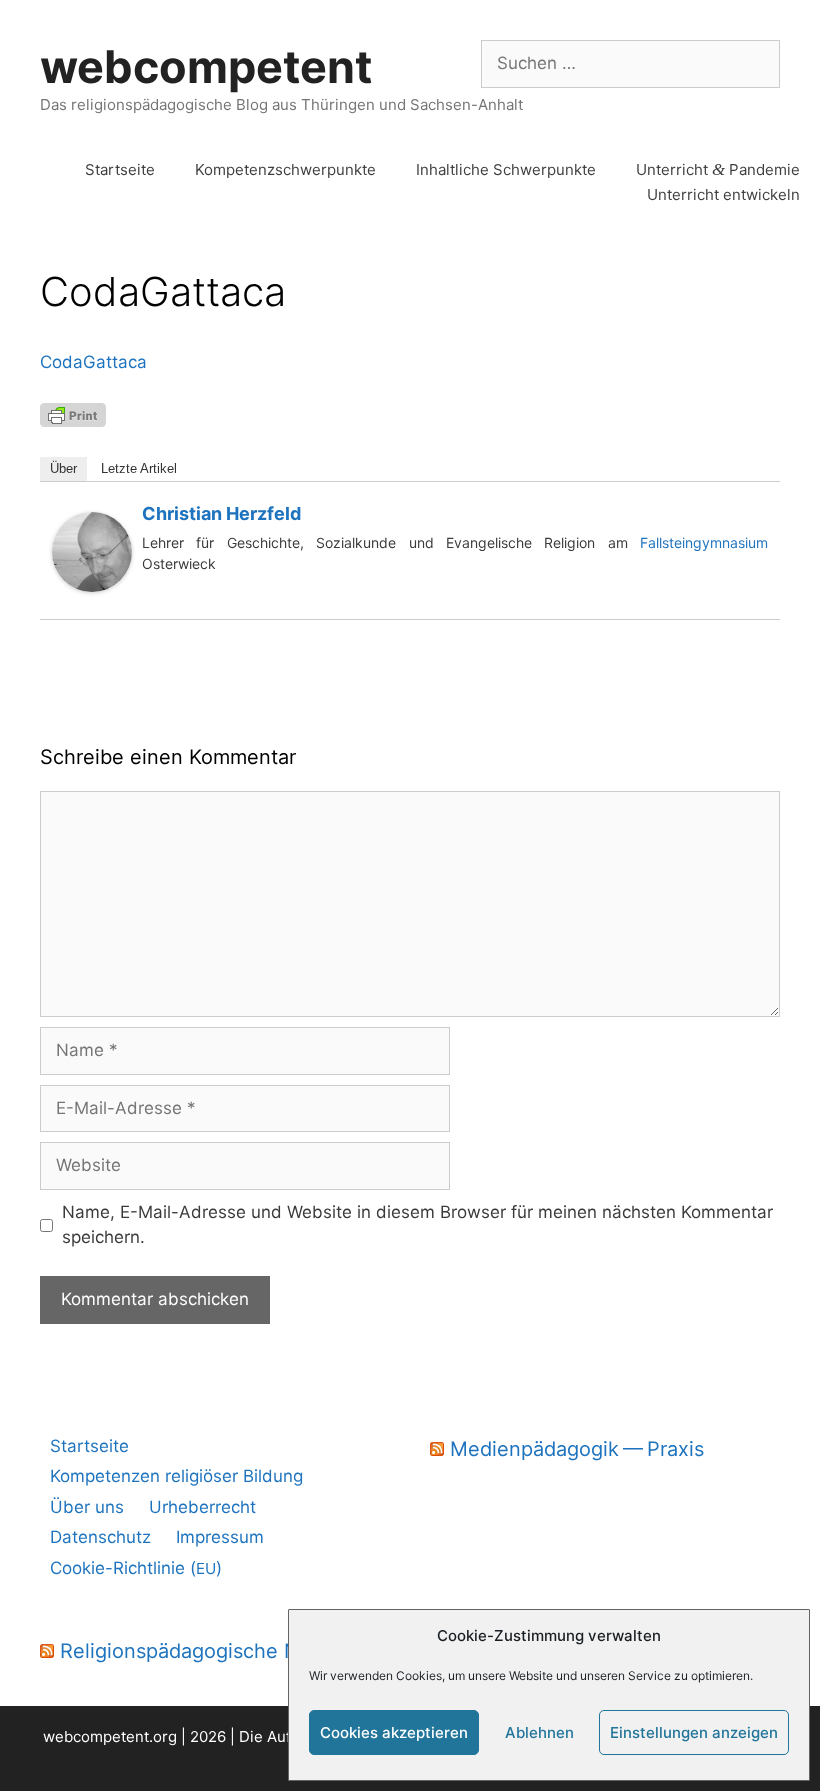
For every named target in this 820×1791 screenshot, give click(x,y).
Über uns (87, 1507)
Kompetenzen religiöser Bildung (176, 1476)
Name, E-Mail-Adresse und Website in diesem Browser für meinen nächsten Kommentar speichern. (417, 1225)
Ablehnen (539, 1732)
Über (63, 468)
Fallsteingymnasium (704, 542)
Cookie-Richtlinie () (136, 1568)
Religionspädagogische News (198, 1651)
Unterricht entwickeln (723, 194)
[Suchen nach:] (630, 63)
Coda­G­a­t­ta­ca (93, 362)
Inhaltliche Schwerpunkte (506, 169)
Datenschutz (100, 1537)
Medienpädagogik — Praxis (577, 1449)
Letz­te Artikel (139, 468)
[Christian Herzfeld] (92, 586)
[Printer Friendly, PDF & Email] (73, 413)
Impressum (220, 1537)
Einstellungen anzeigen (694, 1732)
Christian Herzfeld (221, 513)
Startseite (120, 169)
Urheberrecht (202, 1507)
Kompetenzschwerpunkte (285, 169)
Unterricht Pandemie (718, 169)
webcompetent (206, 66)
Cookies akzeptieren (394, 1732)
